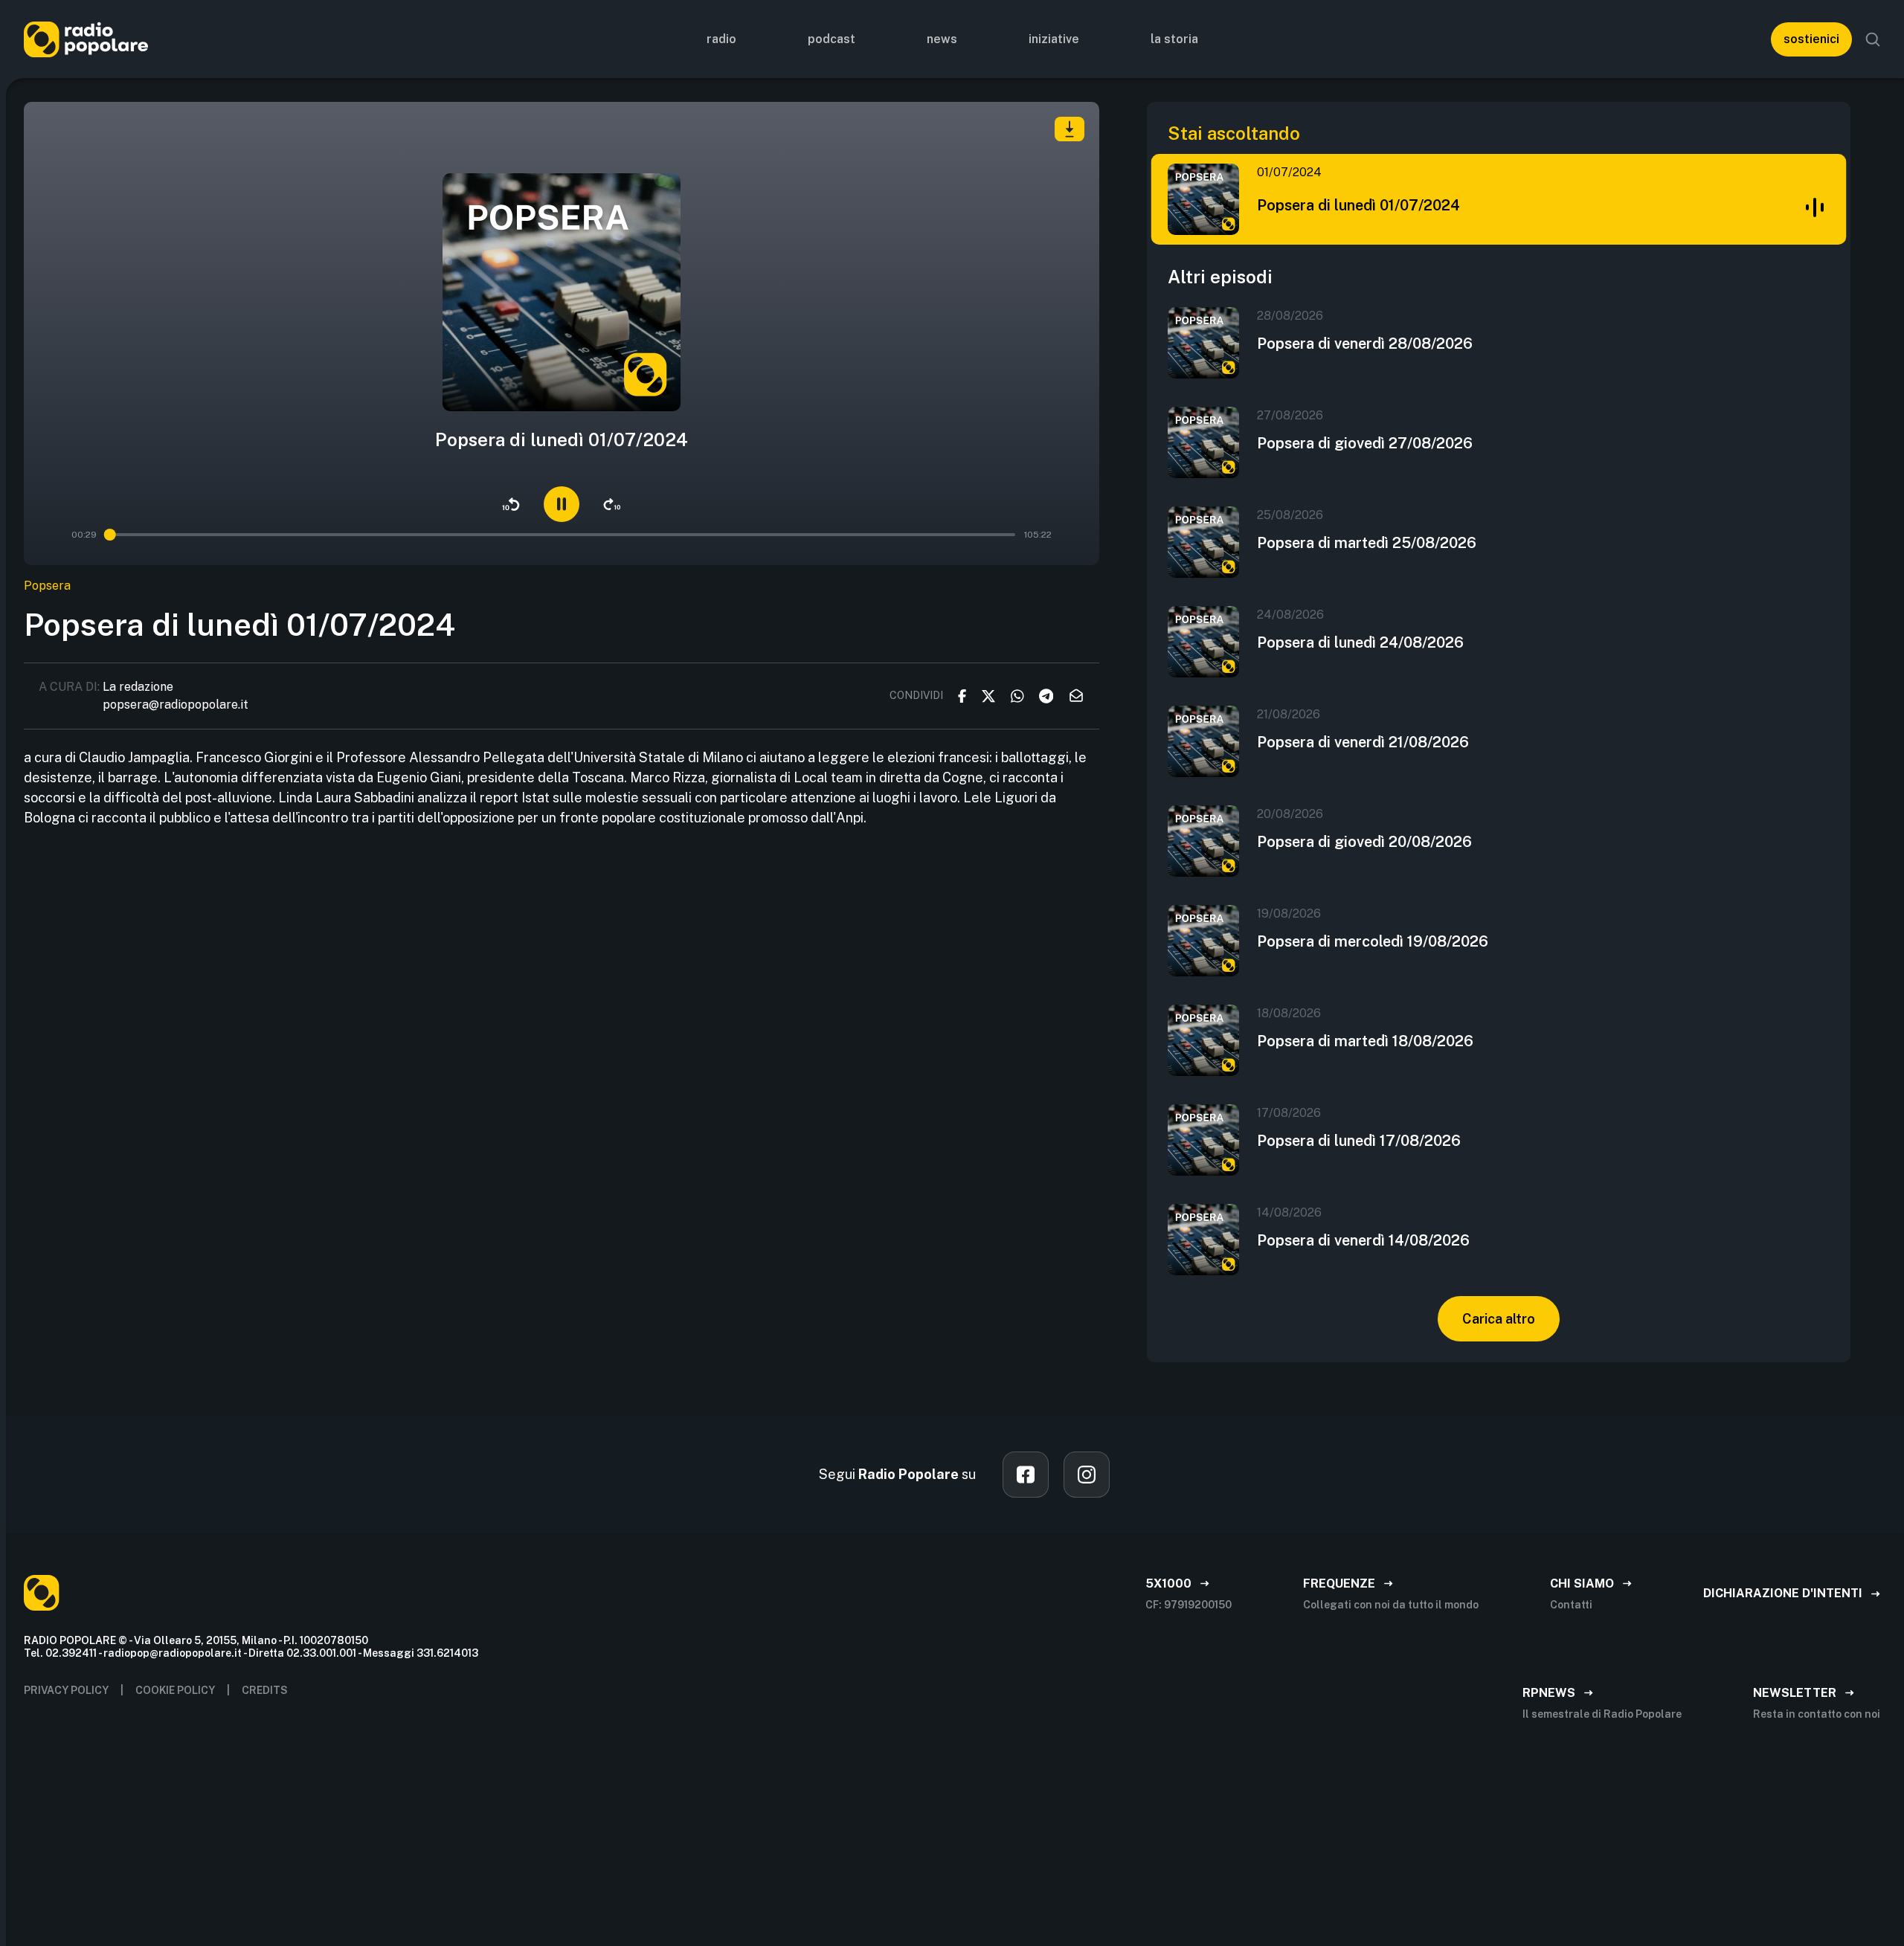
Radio (721, 39)
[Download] (1070, 129)
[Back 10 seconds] (511, 504)
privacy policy (66, 1690)
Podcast (832, 39)
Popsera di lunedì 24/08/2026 (1360, 642)
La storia (1174, 39)
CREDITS (265, 1690)
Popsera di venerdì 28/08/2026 (1365, 344)
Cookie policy (175, 1690)
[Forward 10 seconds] (612, 504)
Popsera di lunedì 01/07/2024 (1358, 205)
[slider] (111, 535)
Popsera (47, 586)
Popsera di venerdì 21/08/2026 (1363, 742)
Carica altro (1499, 1319)
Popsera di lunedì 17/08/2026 (1359, 1141)
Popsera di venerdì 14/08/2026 (1363, 1240)
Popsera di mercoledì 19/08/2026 (1373, 941)
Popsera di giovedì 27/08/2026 (1365, 443)
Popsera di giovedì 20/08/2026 (1364, 842)
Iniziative (1054, 39)
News (942, 39)
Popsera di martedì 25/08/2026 (1367, 543)
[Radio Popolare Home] (86, 39)
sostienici (1811, 39)
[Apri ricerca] (1873, 39)
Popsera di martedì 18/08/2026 (1365, 1041)
